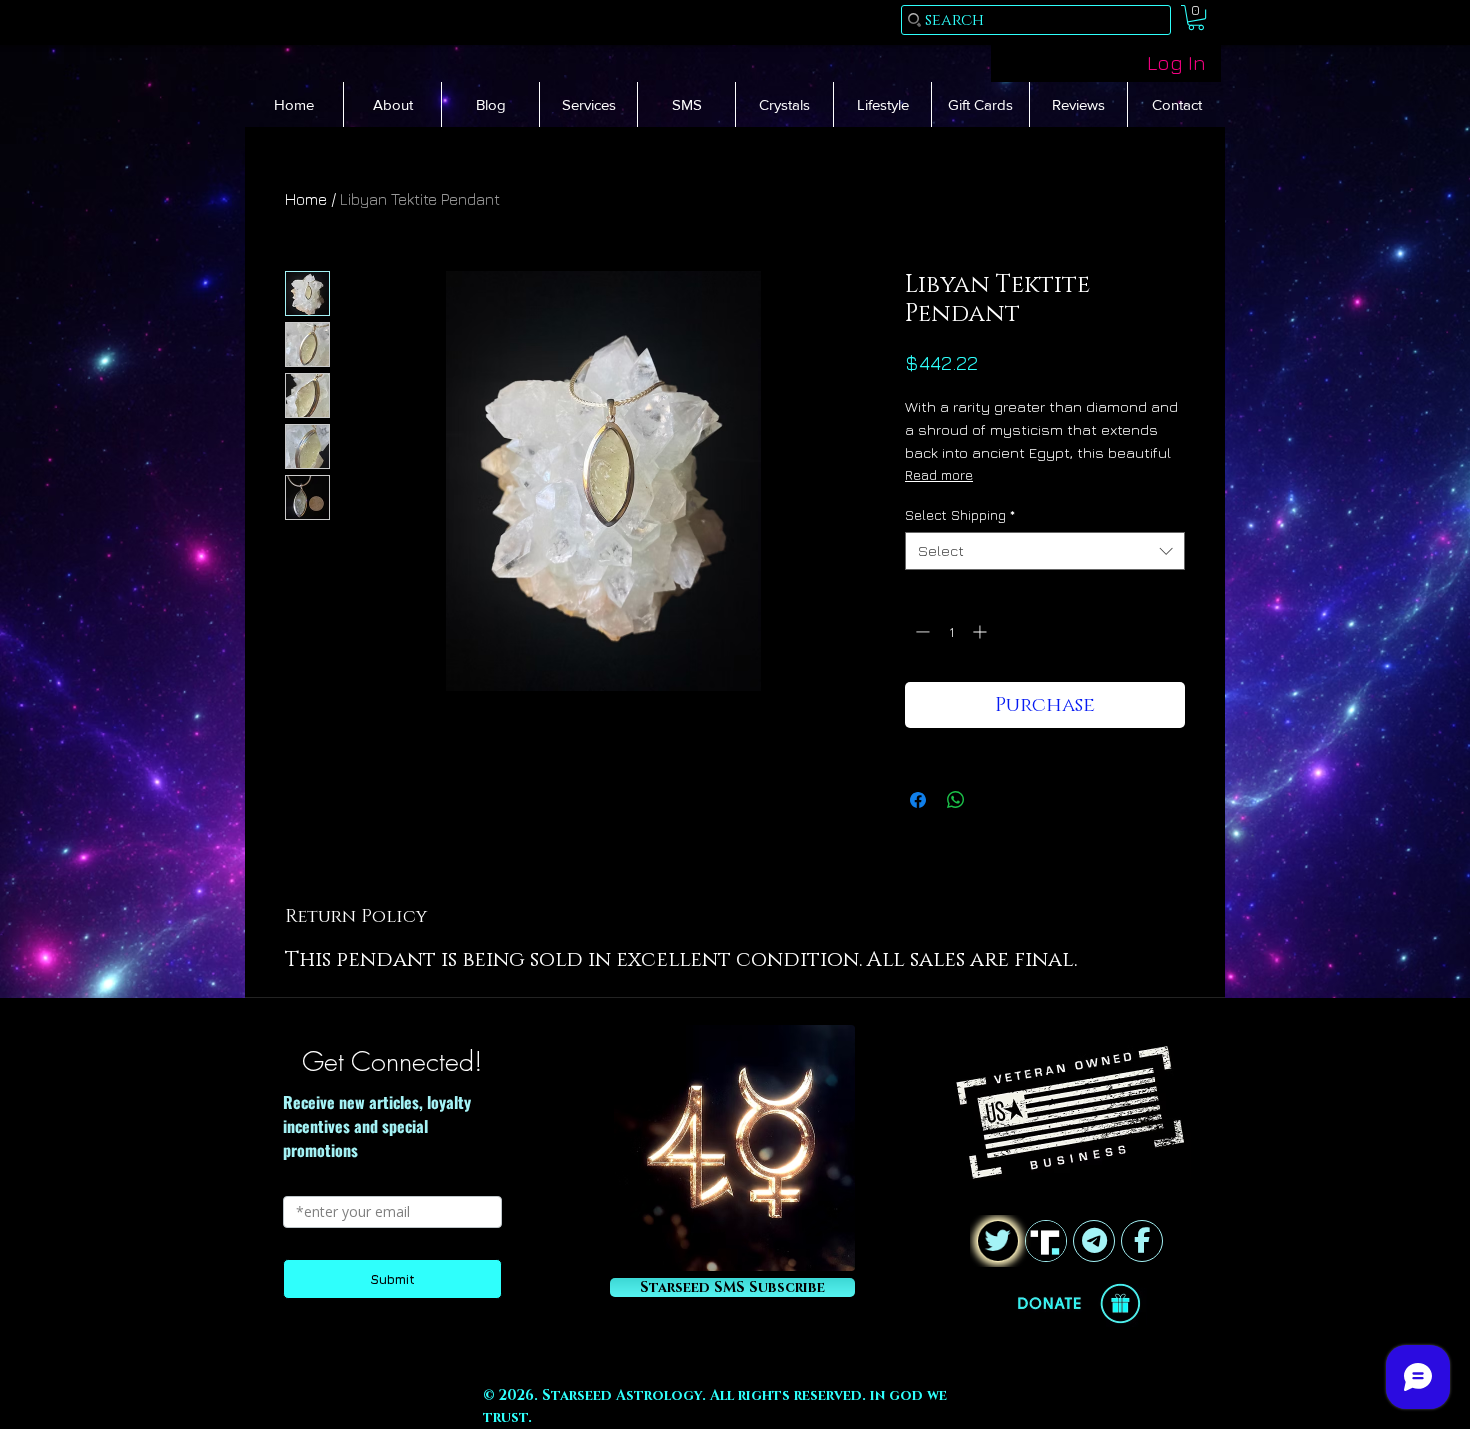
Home (306, 199)
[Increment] (981, 631)
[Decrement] (920, 631)
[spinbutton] (951, 631)
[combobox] (1045, 551)
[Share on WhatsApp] (956, 800)
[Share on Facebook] (918, 800)
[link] (1196, 17)
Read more (939, 474)
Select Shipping (960, 514)
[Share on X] (994, 800)
